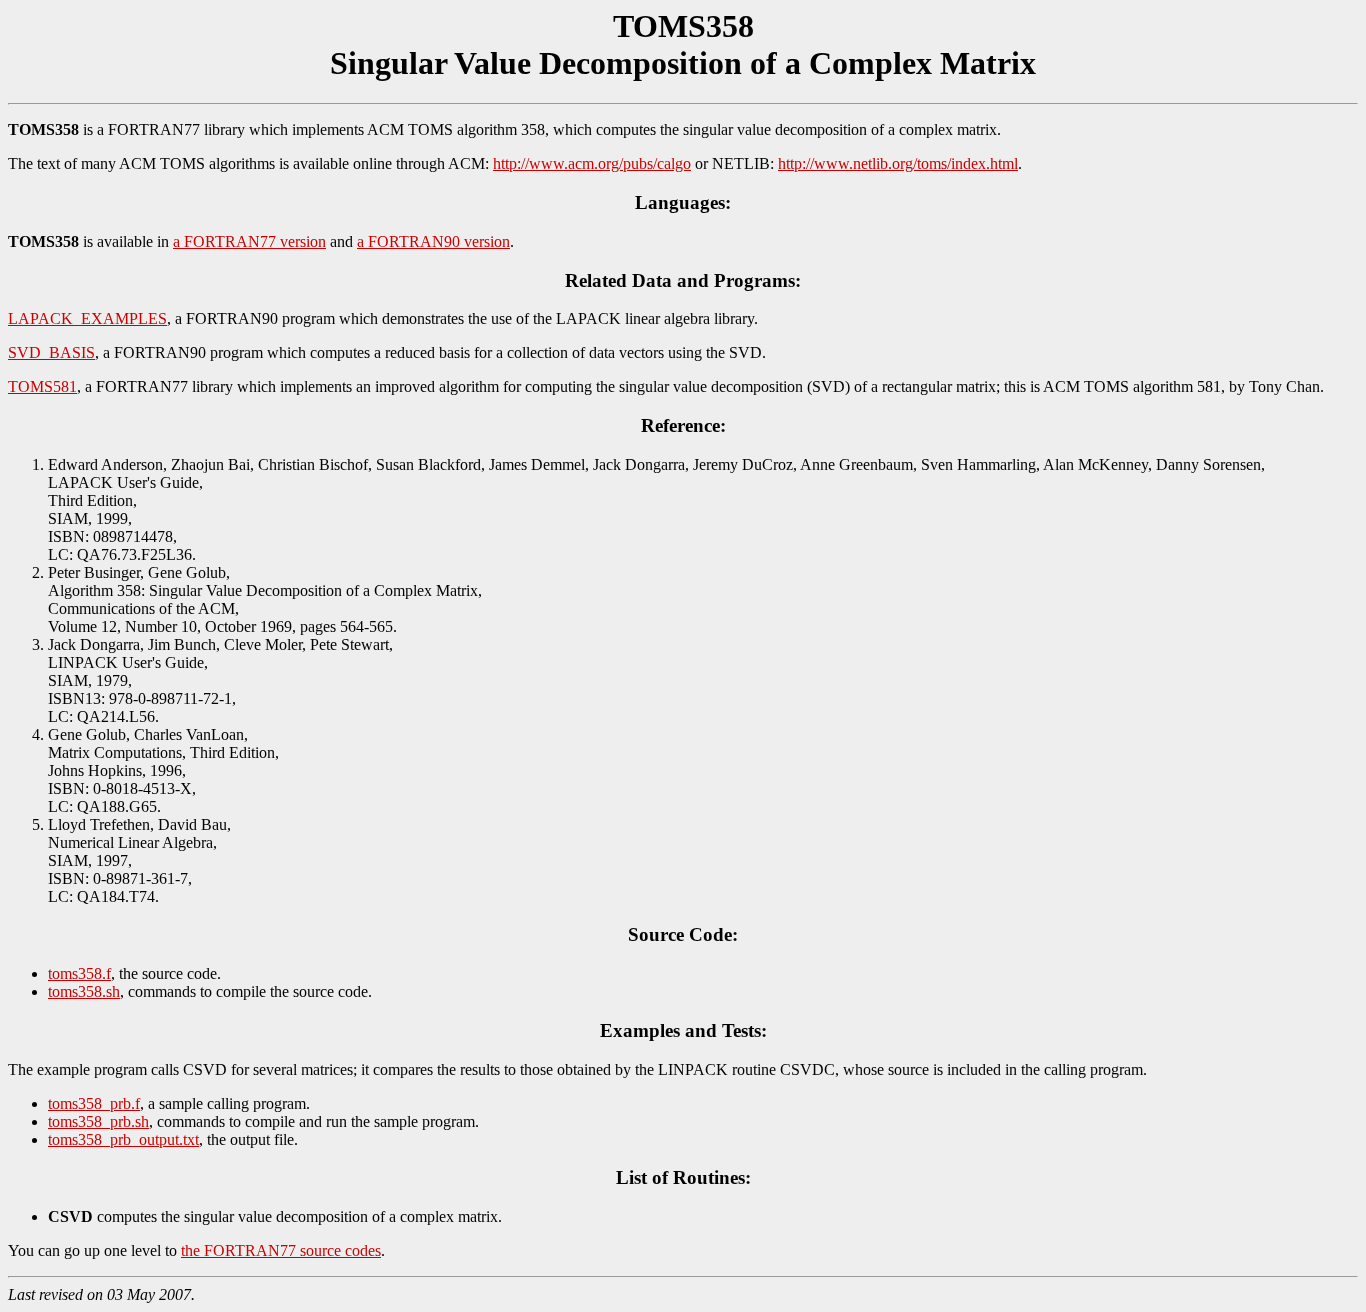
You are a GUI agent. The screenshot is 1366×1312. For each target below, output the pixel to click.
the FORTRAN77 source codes (281, 1250)
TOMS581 (42, 386)
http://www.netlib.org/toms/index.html (898, 163)
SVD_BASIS (51, 352)
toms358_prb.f (94, 1103)
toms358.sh (84, 991)
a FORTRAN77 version (249, 241)
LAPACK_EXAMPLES (87, 318)
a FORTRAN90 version (433, 241)
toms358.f (79, 973)
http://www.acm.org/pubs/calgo (592, 163)
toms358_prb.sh (98, 1121)
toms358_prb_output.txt (123, 1139)
